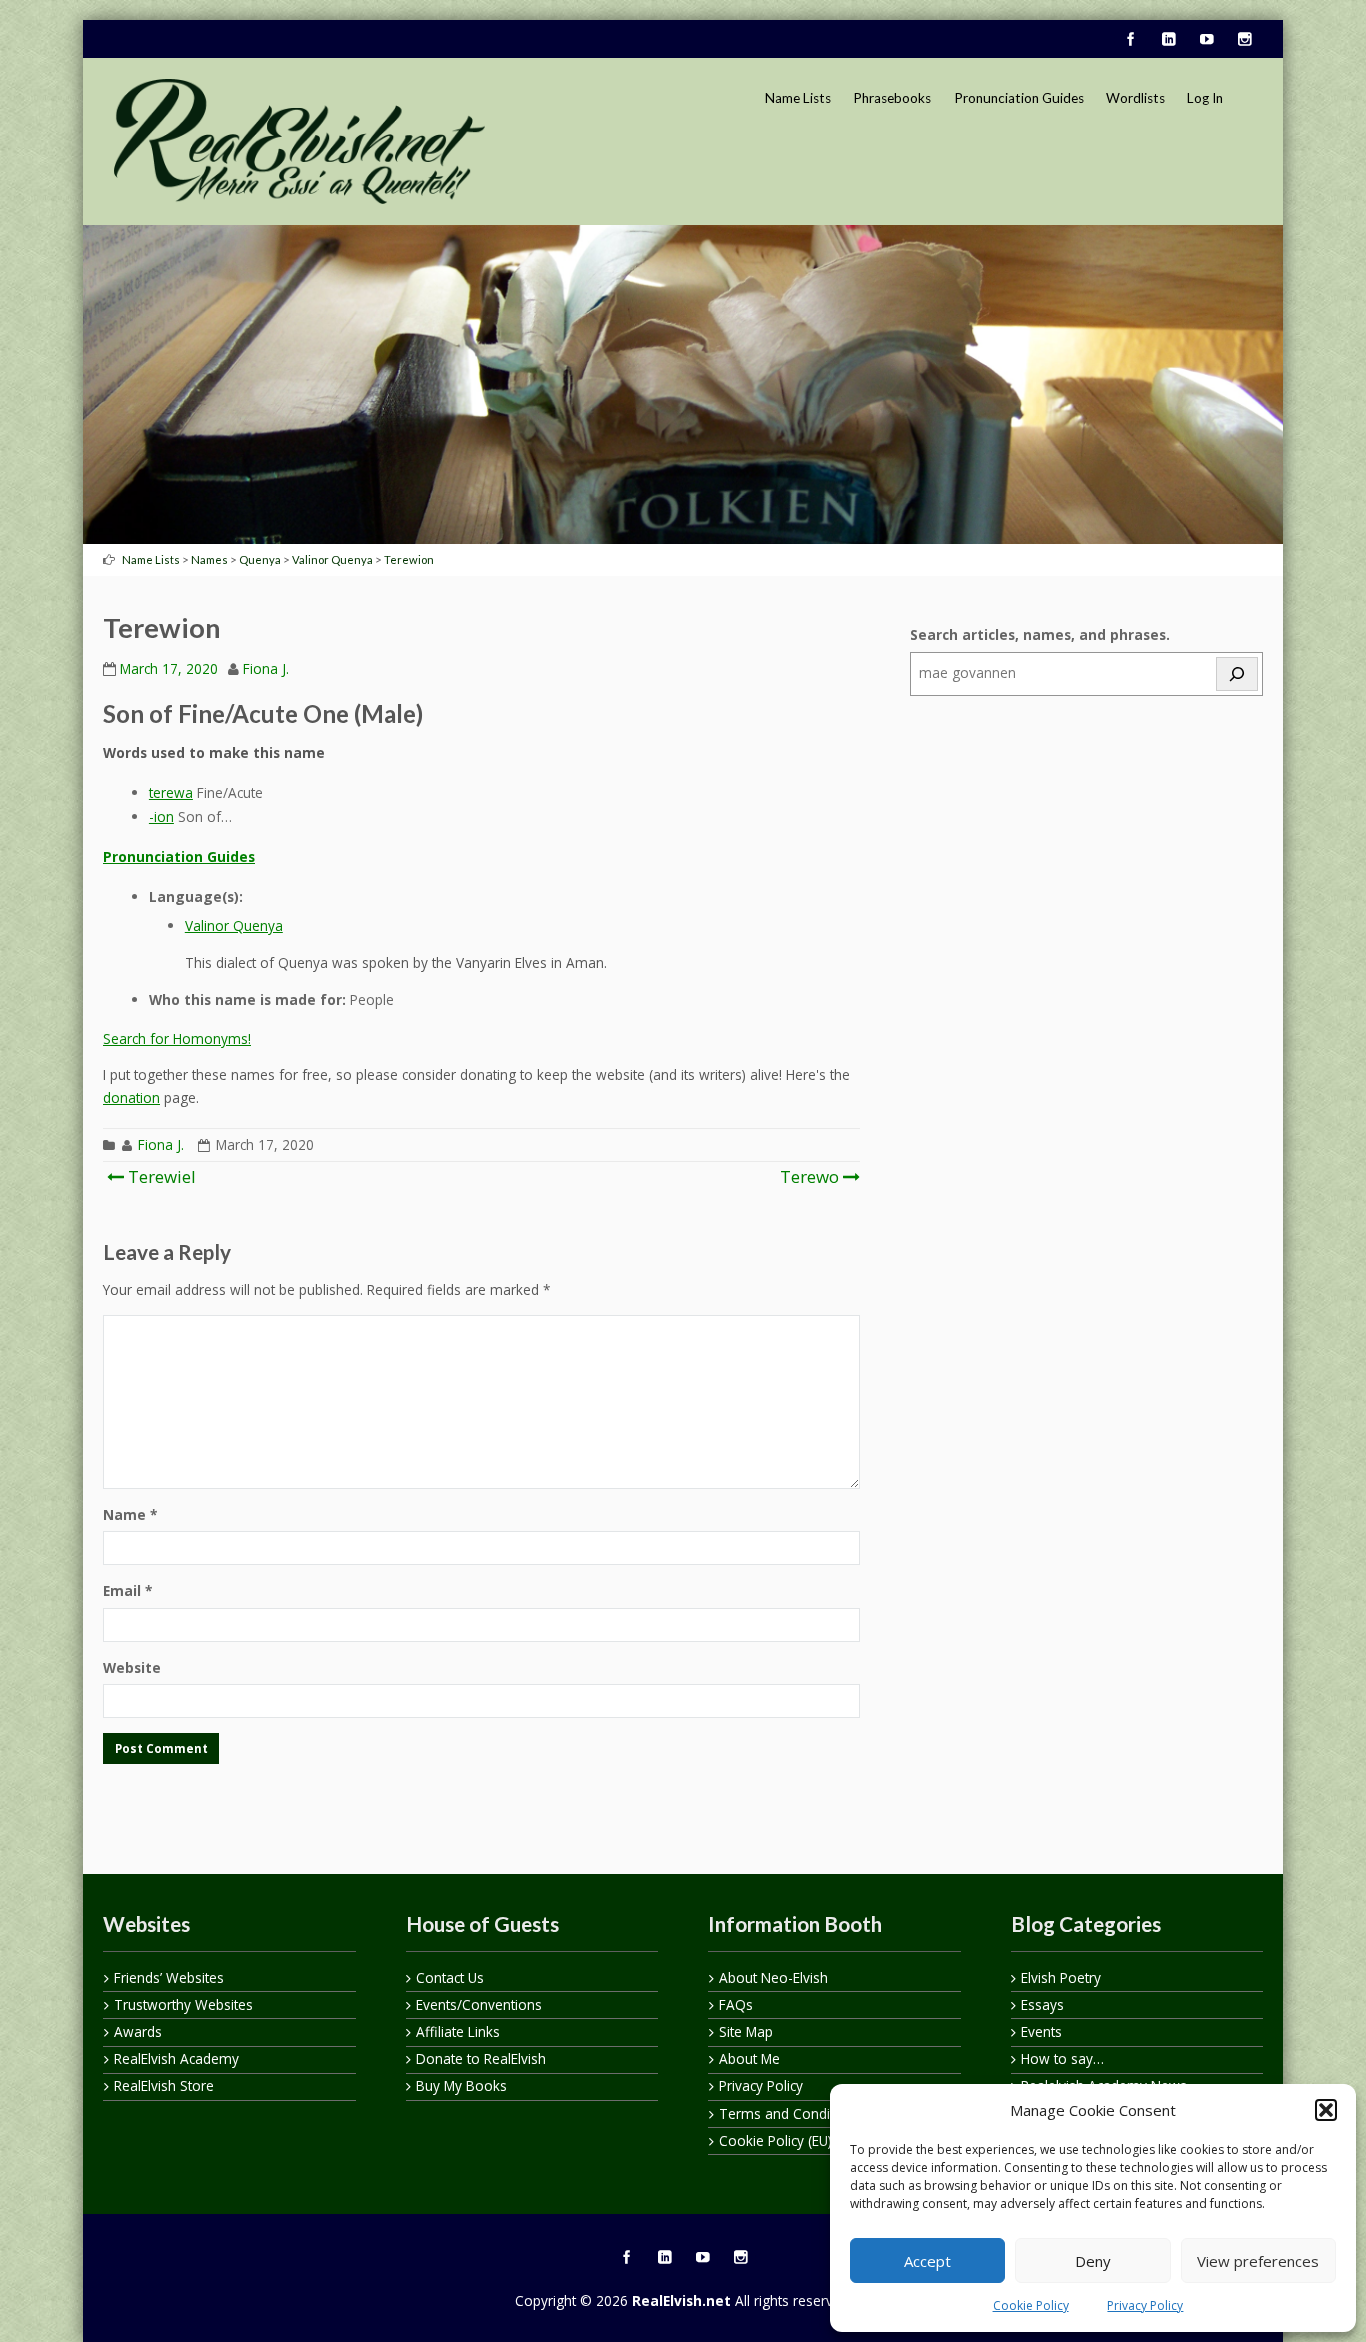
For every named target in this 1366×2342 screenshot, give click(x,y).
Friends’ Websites (169, 1977)
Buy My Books (461, 2085)
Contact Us (450, 1977)
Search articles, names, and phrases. (1040, 634)
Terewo (809, 1176)
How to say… (1062, 2058)
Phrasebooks (892, 98)
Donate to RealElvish (481, 2058)
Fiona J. (266, 668)
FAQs (736, 2004)
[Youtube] (1206, 40)
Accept (927, 2261)
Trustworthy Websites (183, 2004)
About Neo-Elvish (773, 1977)
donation (131, 1097)
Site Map (746, 2031)
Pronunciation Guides (1019, 98)
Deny (1093, 2261)
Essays (1042, 2004)
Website (132, 1667)
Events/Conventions (479, 2004)
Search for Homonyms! (177, 1038)
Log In (1205, 98)
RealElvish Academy (176, 2058)
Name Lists (798, 98)
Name (130, 1514)
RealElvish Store (164, 2085)
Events (1041, 2031)
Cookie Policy (1031, 2305)
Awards (138, 2031)
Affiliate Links (458, 2031)
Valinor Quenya (234, 925)
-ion (161, 816)
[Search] (1237, 674)
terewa (171, 792)
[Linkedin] (1168, 40)
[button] (1326, 2110)
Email (127, 1590)
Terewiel (160, 1176)
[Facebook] (1130, 40)
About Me (749, 2058)
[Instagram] (1244, 40)
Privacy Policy (1145, 2305)
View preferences (1258, 2261)
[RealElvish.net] (299, 141)
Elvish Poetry (1061, 1977)
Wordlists (1135, 98)
